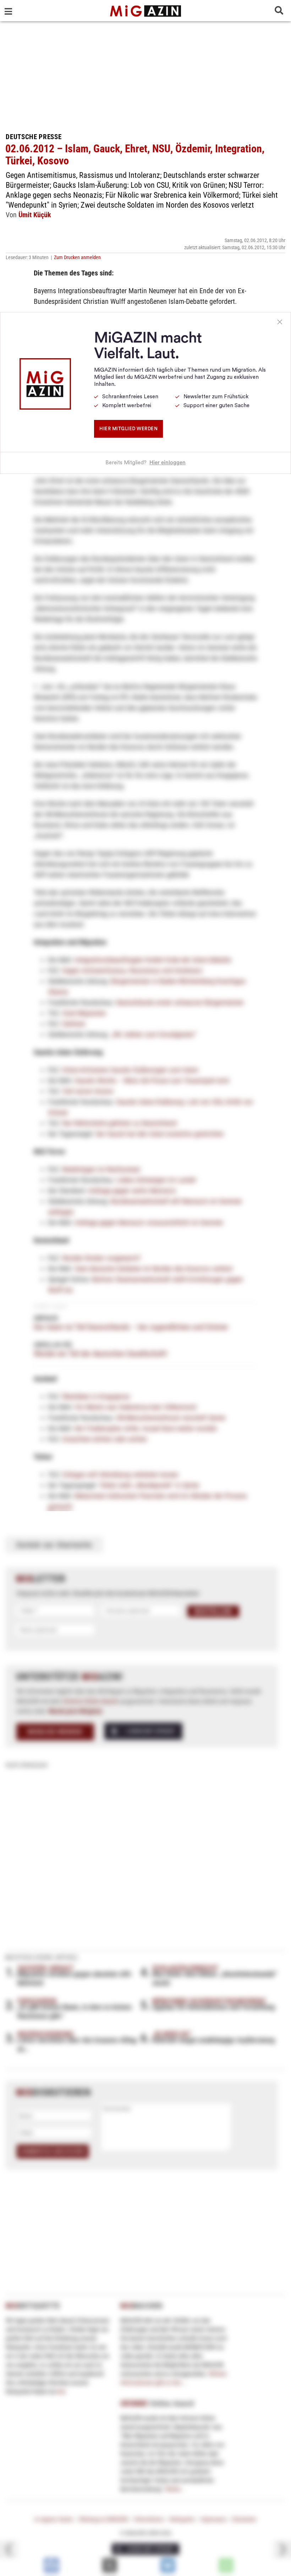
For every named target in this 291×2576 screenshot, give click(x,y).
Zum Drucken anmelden (77, 257)
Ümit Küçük (35, 215)
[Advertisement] (145, 75)
